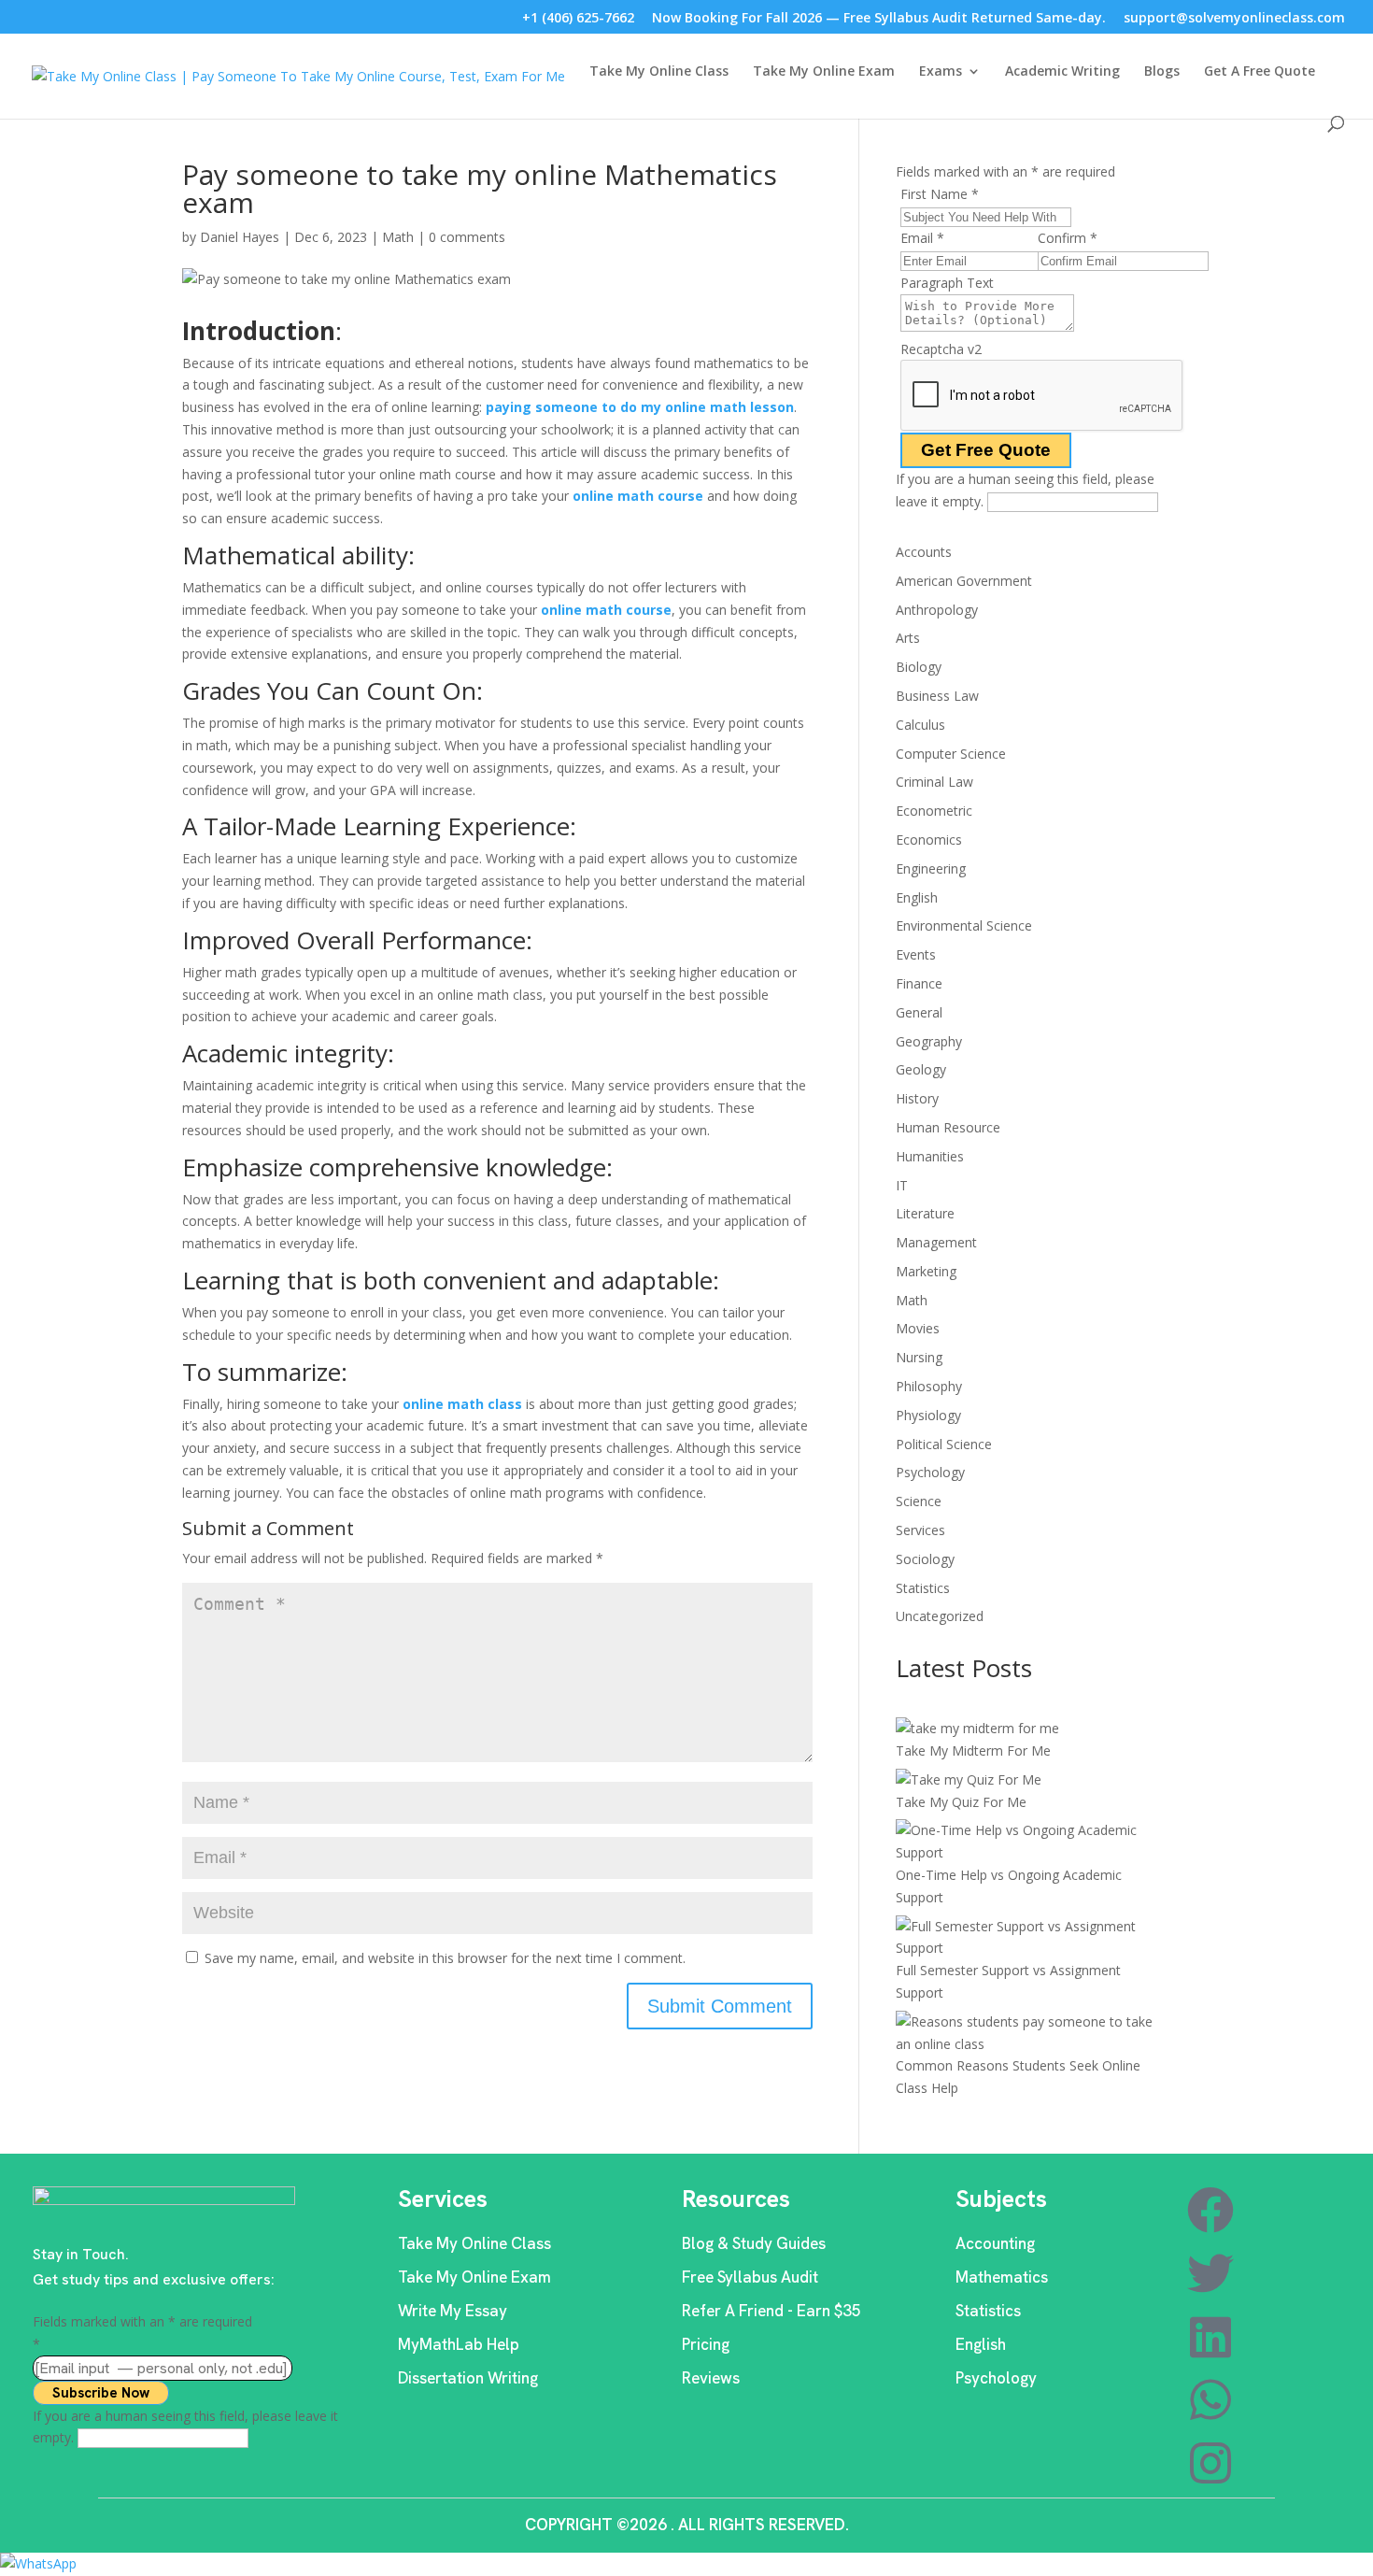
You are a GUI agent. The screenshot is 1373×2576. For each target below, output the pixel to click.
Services (920, 1530)
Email (922, 238)
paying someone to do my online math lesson (640, 407)
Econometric (934, 811)
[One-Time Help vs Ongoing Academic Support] (1033, 1842)
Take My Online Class (659, 72)
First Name (940, 194)
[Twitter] (1210, 2273)
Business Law (937, 696)
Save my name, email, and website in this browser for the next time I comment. (445, 1958)
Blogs (1162, 72)
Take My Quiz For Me (961, 1802)
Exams (941, 72)
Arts (908, 638)
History (917, 1098)
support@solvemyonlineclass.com (1234, 19)
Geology (921, 1069)
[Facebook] (1210, 2210)
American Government (964, 581)
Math (398, 237)
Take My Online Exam (824, 72)
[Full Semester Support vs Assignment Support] (1033, 1938)
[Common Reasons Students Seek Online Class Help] (1033, 2033)
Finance (919, 983)
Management (936, 1242)
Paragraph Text (947, 283)
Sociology (925, 1559)
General (919, 1012)
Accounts (924, 552)
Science (919, 1501)
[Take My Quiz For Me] (969, 1780)
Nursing (919, 1357)
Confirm (1068, 238)
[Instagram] (1210, 2463)
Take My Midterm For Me (973, 1751)
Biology (919, 667)
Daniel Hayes (240, 237)
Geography (929, 1041)
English (917, 897)
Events (916, 954)
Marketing (926, 1271)
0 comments (467, 237)
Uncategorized (940, 1616)
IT (902, 1185)
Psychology (930, 1472)
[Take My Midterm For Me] (977, 1729)
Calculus (920, 725)
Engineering (931, 868)
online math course (638, 496)
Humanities (930, 1156)
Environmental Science (964, 925)
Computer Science (951, 754)
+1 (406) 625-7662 (578, 19)
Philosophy (929, 1386)
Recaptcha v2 (941, 349)
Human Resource (948, 1127)
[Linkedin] (1210, 2337)
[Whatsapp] (1210, 2399)
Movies (918, 1328)
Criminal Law (934, 782)
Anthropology (937, 610)
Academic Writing (1062, 72)
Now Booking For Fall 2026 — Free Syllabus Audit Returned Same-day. (879, 19)
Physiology (928, 1415)
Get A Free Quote (1260, 72)
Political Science (944, 1444)
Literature (925, 1213)
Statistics (923, 1588)
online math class (462, 1404)
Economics (929, 840)
